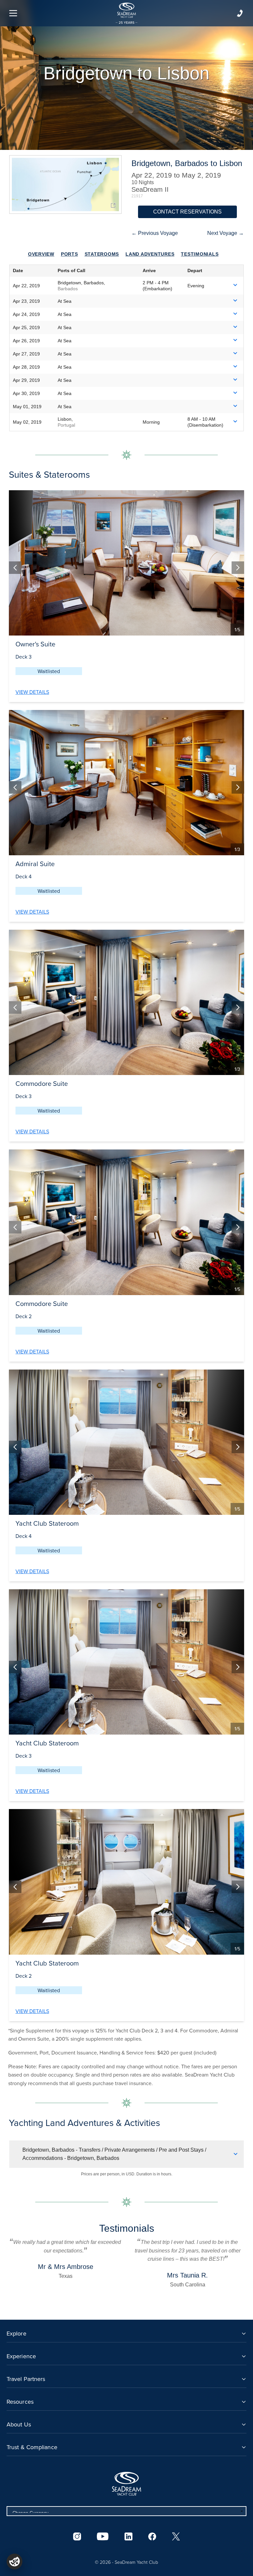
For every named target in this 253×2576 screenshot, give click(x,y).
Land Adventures (150, 254)
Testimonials (200, 254)
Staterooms (102, 254)
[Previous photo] (15, 568)
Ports (70, 254)
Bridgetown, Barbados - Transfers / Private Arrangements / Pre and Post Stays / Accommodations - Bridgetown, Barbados (114, 2154)
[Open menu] (13, 13)
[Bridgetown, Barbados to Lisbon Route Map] (65, 184)
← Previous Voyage (155, 233)
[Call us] (240, 13)
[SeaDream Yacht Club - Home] (126, 2484)
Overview (41, 254)
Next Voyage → (225, 233)
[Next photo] (238, 568)
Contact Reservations (187, 212)
